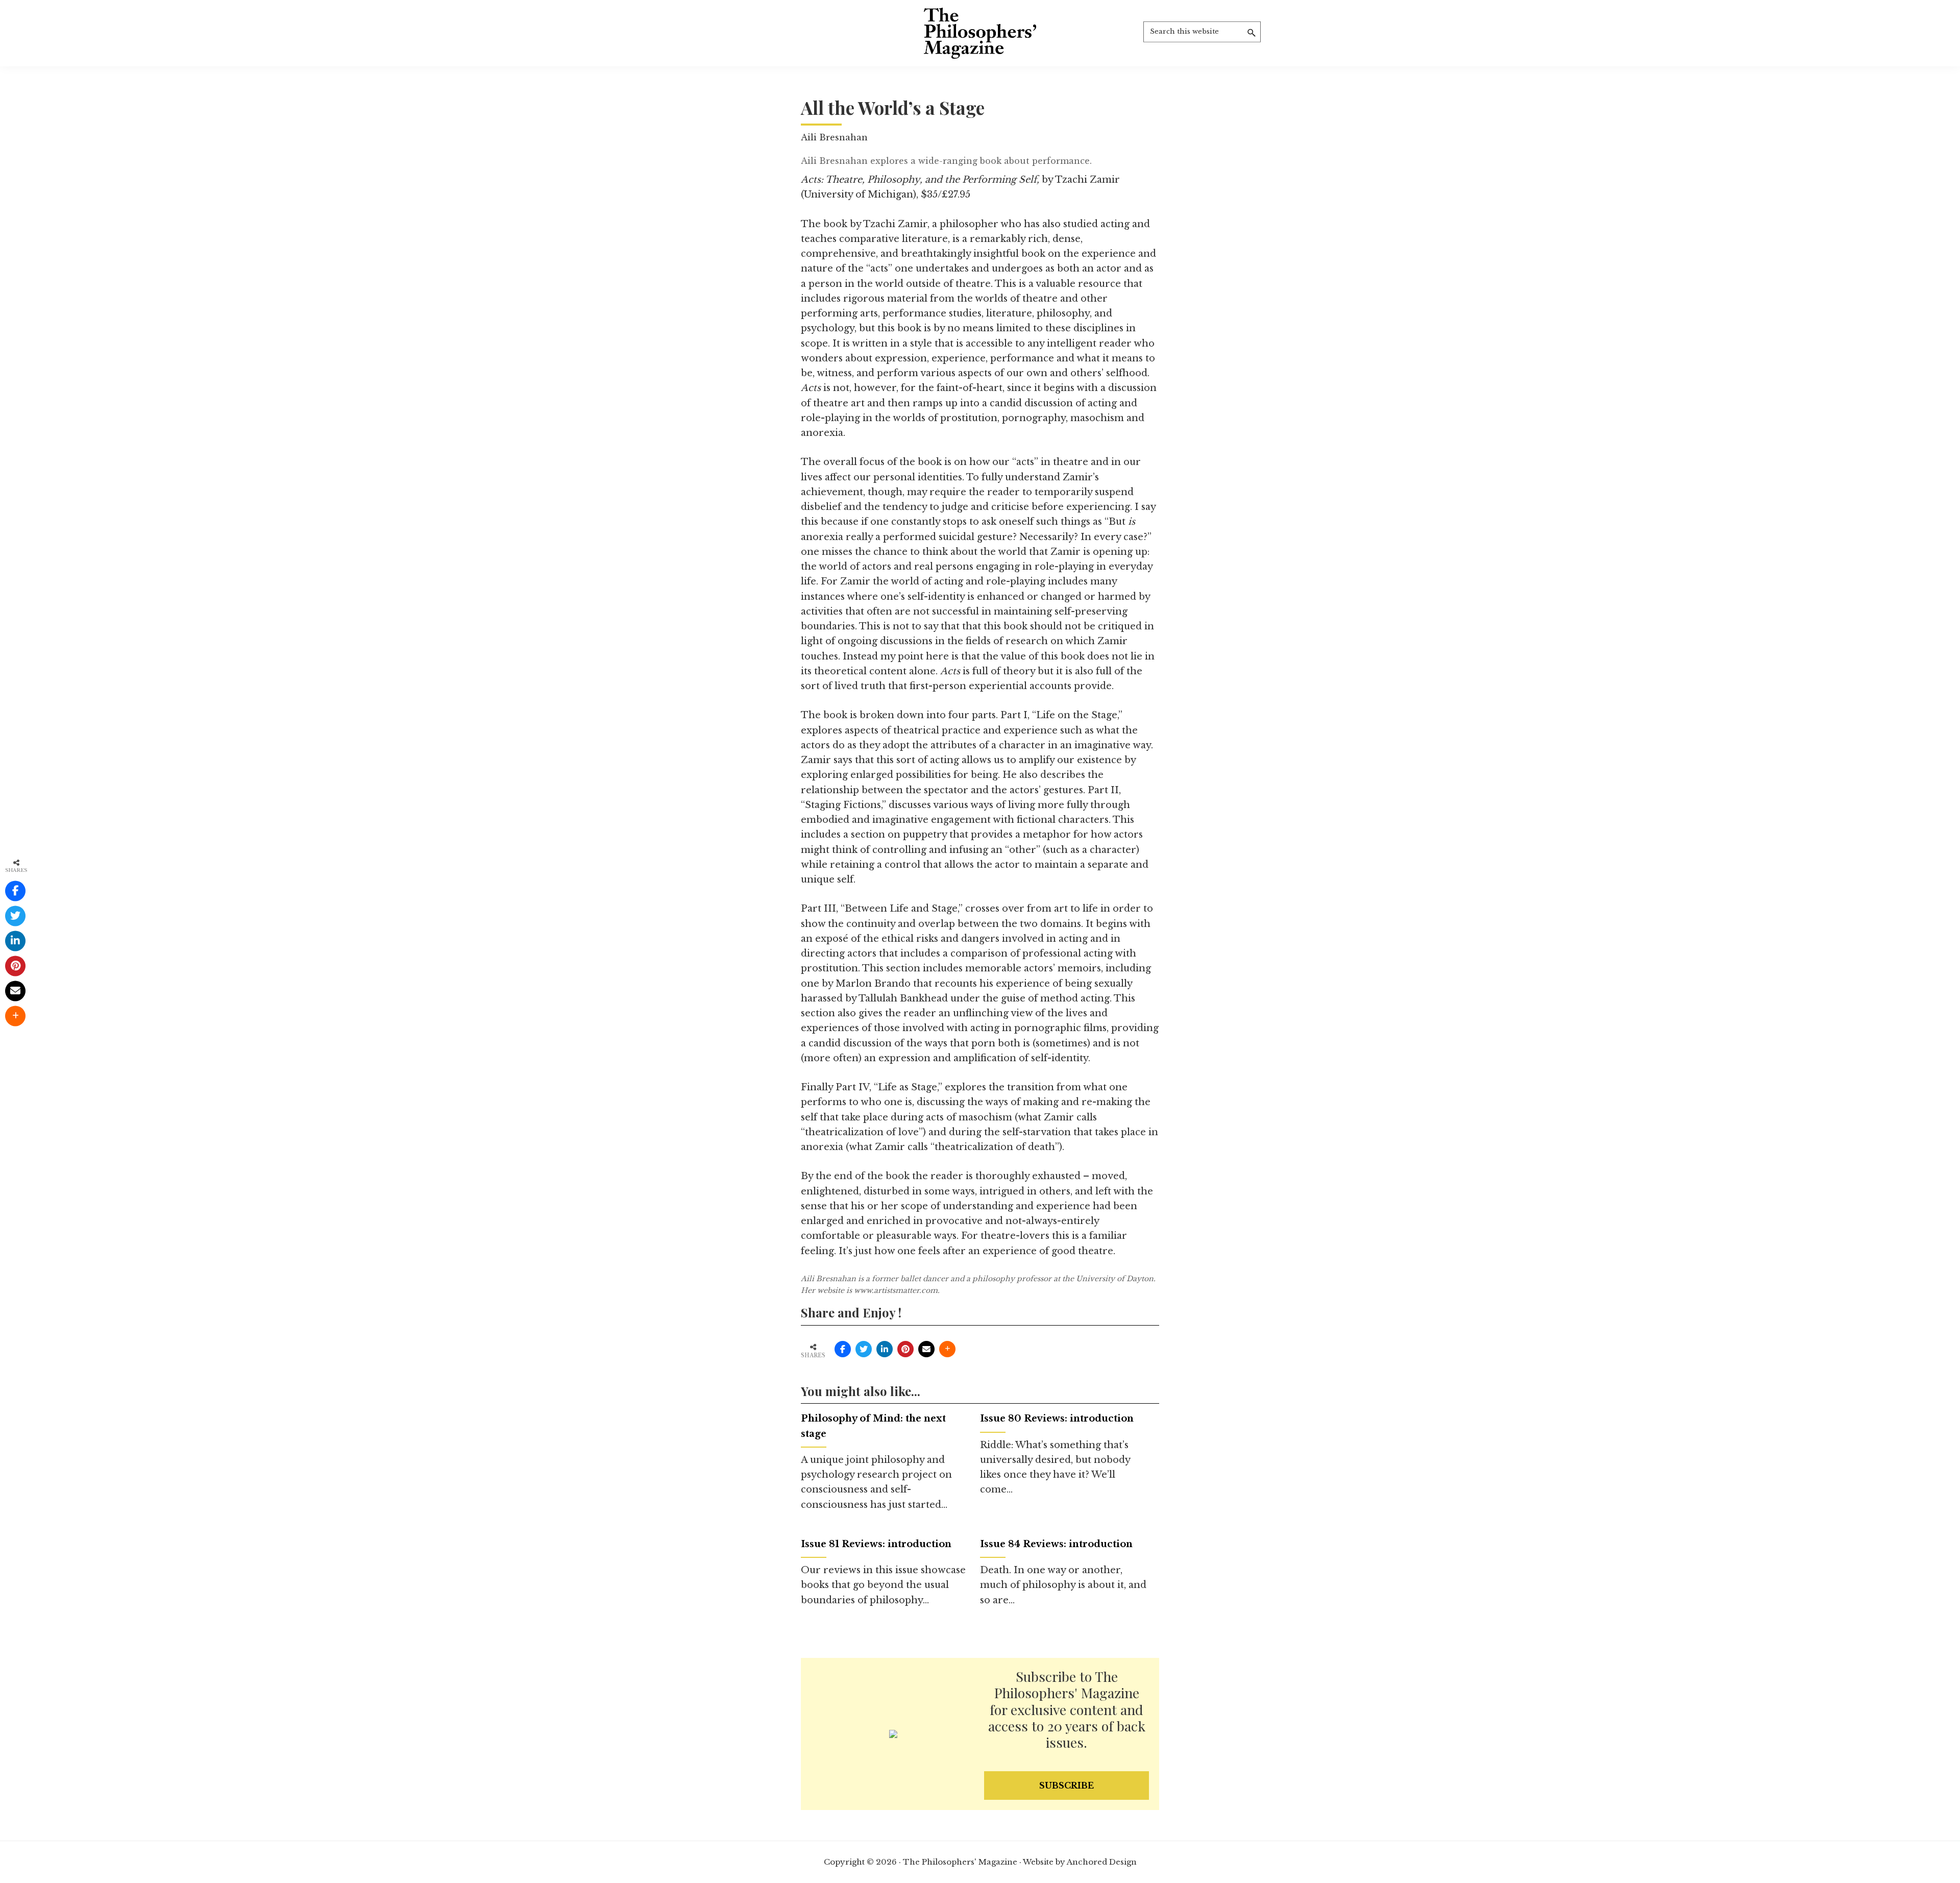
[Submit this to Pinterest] (905, 1349)
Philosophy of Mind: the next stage (873, 1426)
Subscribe (1067, 1786)
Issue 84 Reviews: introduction (1056, 1544)
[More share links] (947, 1349)
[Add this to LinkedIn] (885, 1349)
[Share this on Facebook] (843, 1349)
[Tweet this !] (864, 1349)
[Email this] (926, 1349)
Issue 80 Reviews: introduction (1057, 1419)
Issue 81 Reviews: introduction (876, 1544)
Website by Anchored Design (1080, 1862)
